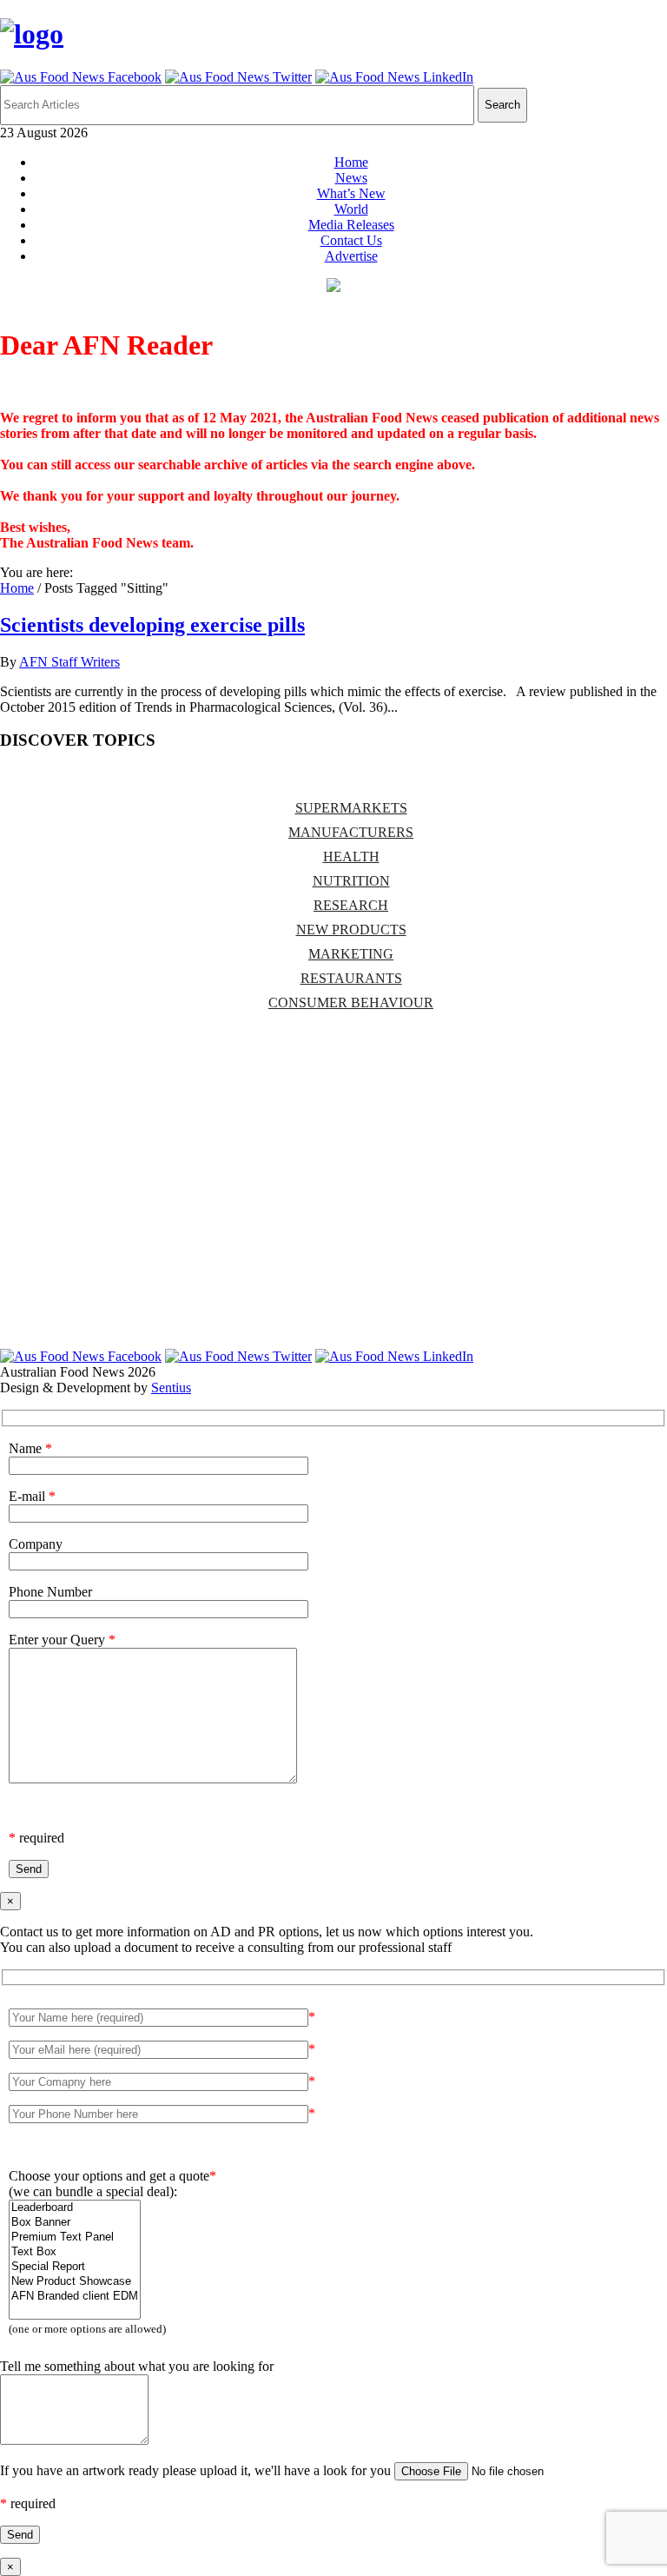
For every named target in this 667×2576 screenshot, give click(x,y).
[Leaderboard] (75, 2208)
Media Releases (351, 225)
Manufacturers (351, 832)
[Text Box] (75, 2252)
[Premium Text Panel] (75, 2237)
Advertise (351, 256)
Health (351, 856)
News (351, 178)
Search (502, 105)
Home (351, 162)
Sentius (171, 1388)
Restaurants (351, 978)
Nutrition (351, 881)
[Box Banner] (75, 2223)
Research (351, 905)
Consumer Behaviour (351, 1003)
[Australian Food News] (32, 34)
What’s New (351, 193)
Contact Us (351, 240)
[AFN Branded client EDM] (75, 2297)
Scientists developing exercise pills (152, 625)
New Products (351, 929)
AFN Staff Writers (69, 662)
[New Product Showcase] (75, 2282)
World (351, 209)
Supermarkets (351, 808)
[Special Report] (75, 2267)
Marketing (351, 954)
